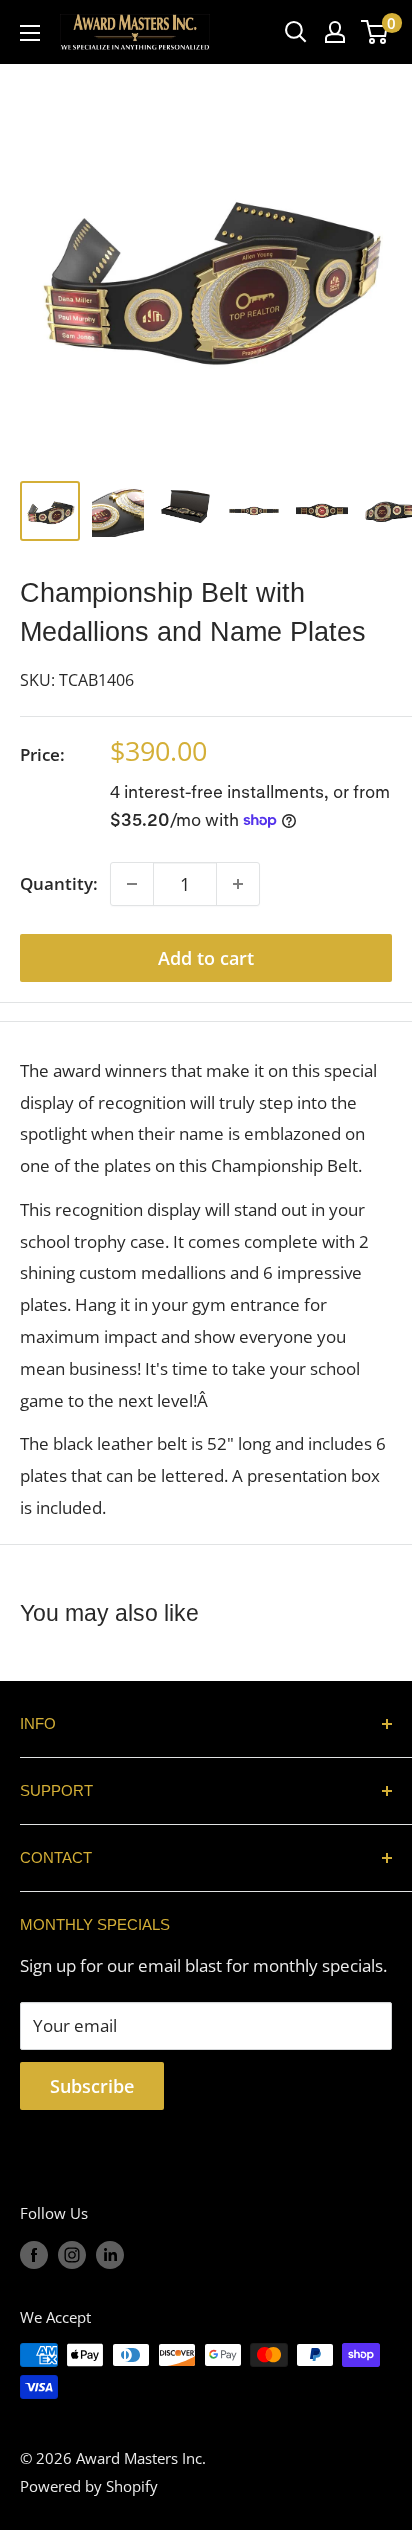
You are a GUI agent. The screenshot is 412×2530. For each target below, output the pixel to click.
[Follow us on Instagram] (72, 2254)
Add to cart (206, 958)
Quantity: (59, 883)
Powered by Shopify (89, 2486)
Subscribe (92, 2086)
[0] (375, 32)
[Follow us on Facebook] (34, 2254)
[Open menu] (30, 33)
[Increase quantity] (238, 884)
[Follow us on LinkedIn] (110, 2254)
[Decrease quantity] (132, 884)
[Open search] (296, 32)
